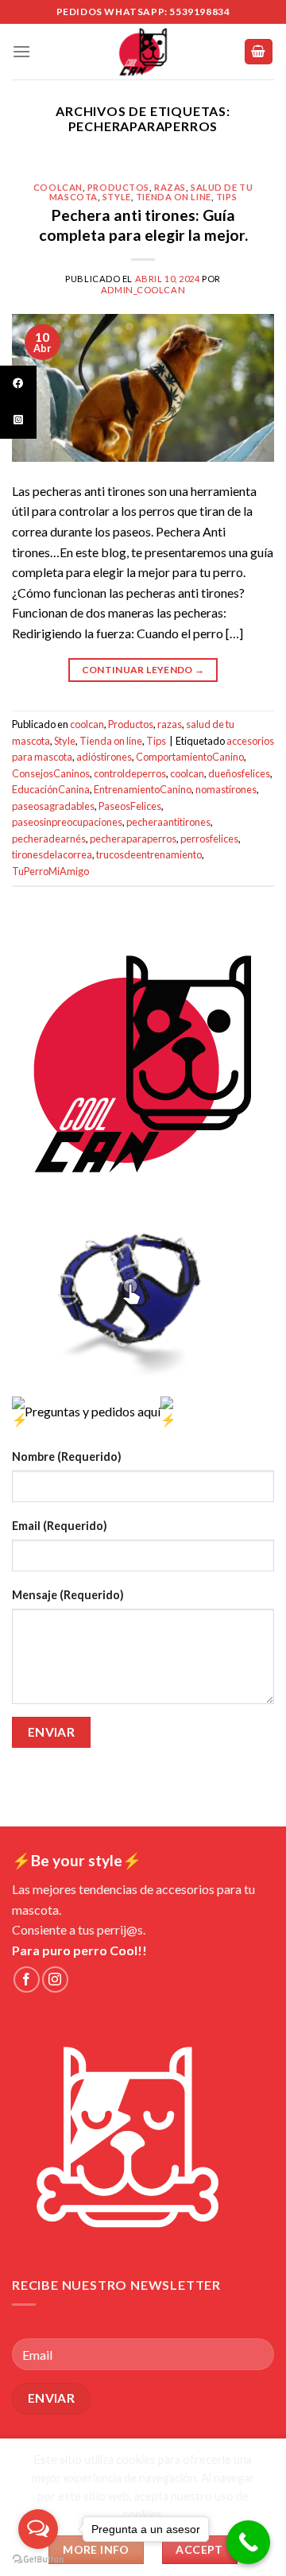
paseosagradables (53, 806)
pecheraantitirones (168, 822)
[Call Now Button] (248, 2542)
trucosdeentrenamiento (149, 854)
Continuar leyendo (143, 670)
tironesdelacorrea (52, 854)
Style (117, 197)
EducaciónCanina (51, 789)
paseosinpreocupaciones (67, 822)
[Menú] (21, 51)
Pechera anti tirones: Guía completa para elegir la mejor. (143, 225)
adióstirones (104, 757)
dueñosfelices (239, 773)
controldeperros (130, 773)
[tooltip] (18, 384)
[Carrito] (259, 52)
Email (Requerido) (60, 1526)
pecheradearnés (49, 839)
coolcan (58, 187)
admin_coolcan (143, 290)
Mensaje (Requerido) (68, 1595)
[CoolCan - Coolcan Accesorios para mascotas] (143, 52)
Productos (118, 187)
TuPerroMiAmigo (50, 871)
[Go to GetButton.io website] (38, 2560)
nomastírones (226, 789)
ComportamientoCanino (190, 757)
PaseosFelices (130, 806)
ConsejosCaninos (51, 773)
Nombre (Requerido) (67, 1457)
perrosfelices (209, 839)
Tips (226, 197)
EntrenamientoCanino (143, 789)
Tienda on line (174, 197)
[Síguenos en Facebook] (27, 1979)
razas (170, 187)
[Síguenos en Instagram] (55, 1979)
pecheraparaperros (133, 839)
